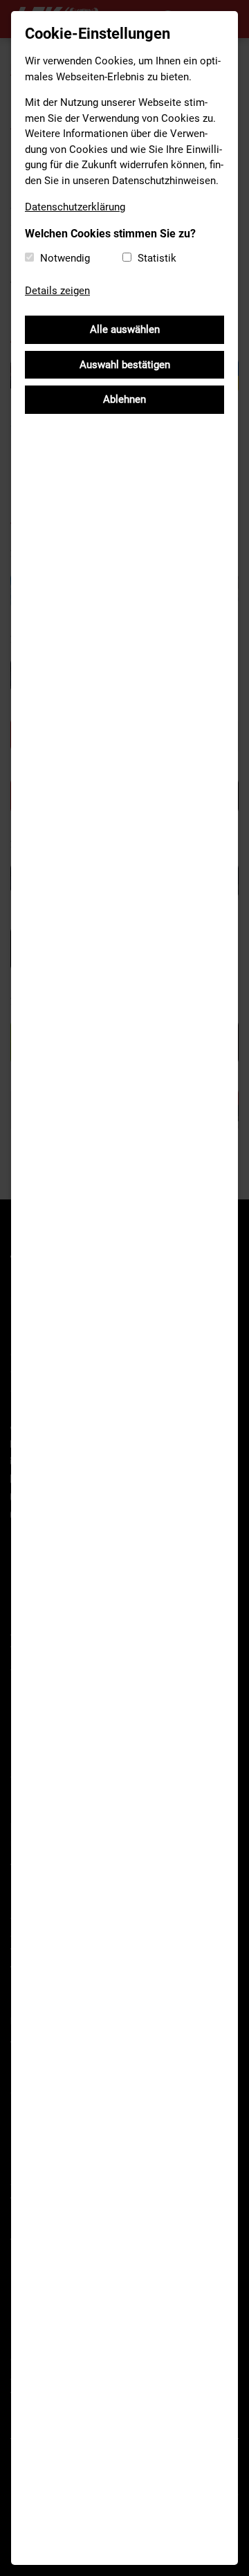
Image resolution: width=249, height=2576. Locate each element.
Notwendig (65, 258)
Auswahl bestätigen (125, 365)
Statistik (157, 258)
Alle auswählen (125, 329)
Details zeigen (57, 291)
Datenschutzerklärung (75, 207)
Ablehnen (124, 399)
